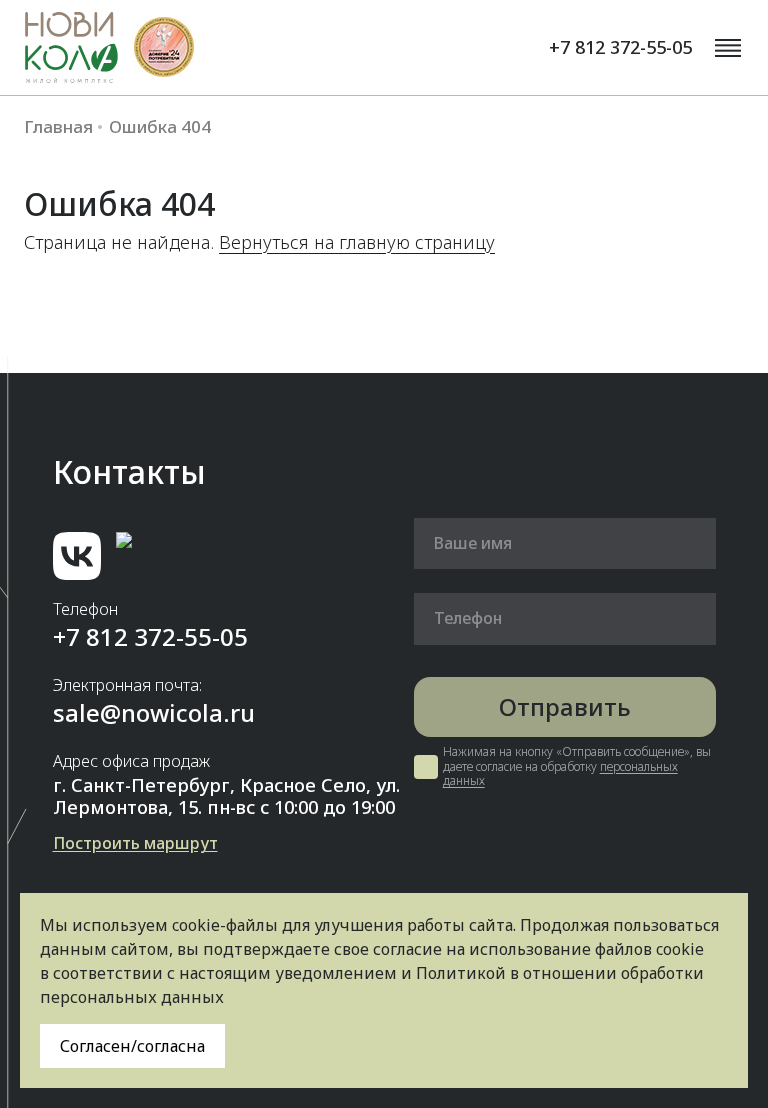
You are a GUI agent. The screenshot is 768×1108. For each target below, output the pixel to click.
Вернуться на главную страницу (357, 242)
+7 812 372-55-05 (620, 47)
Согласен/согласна (132, 1046)
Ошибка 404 (160, 127)
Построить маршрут (135, 843)
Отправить (565, 706)
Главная (58, 127)
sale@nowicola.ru (154, 712)
